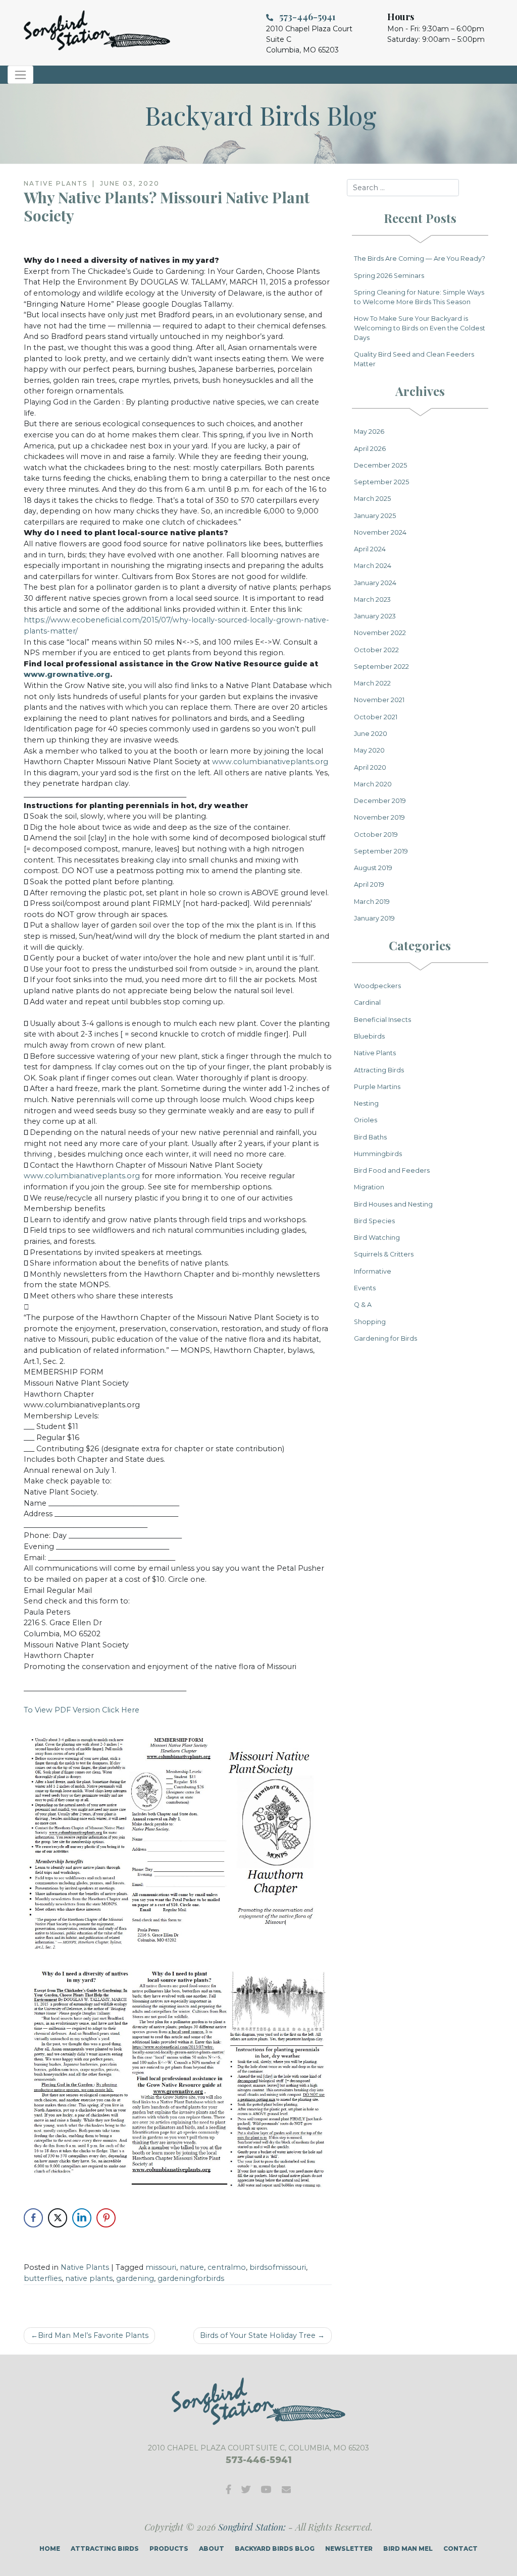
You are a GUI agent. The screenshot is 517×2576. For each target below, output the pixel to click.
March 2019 (372, 902)
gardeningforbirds (191, 2278)
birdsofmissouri (278, 2267)
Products (169, 2549)
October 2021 (376, 717)
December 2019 (380, 801)
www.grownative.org (67, 674)
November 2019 (379, 817)
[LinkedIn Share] (82, 2218)
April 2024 (370, 549)
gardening (135, 2278)
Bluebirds (369, 1036)
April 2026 (370, 449)
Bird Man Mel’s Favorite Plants (93, 2335)
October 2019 (376, 835)
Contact (460, 2549)
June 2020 (371, 734)
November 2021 (379, 700)
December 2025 (380, 465)
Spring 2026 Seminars (389, 276)
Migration (369, 1187)
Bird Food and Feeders (392, 1170)
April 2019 (369, 884)
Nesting (366, 1103)
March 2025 (372, 499)
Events (365, 1288)
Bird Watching (377, 1238)
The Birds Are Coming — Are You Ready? (420, 259)
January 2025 (375, 516)
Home (50, 2549)
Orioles (366, 1120)
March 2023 (372, 599)
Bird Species (374, 1221)
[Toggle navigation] (20, 75)
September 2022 (381, 667)
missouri (161, 2267)
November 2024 (380, 532)
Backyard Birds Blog (275, 2549)
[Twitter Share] (58, 2218)
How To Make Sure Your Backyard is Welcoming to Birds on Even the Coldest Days (420, 328)
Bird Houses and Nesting (393, 1204)
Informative (373, 1271)
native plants (89, 2278)
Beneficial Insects (382, 1020)
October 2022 (376, 650)
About (212, 2549)
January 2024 (375, 583)
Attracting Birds (379, 1070)
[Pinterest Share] (106, 2218)
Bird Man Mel (408, 2549)
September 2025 (381, 482)
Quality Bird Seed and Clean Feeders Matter (414, 359)
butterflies (43, 2278)
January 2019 (374, 918)
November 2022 (380, 633)
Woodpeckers (377, 986)
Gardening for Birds (385, 1338)
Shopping (370, 1322)
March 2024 (373, 566)
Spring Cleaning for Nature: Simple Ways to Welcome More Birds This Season (419, 297)
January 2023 (375, 616)
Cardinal (367, 1003)
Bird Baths (370, 1137)
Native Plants (85, 2267)
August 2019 (373, 868)
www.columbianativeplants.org (270, 762)
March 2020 (373, 784)
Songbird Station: (252, 2527)
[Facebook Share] (33, 2218)
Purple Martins (377, 1087)
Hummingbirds (378, 1154)
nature (192, 2267)
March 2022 (372, 683)
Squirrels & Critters (384, 1254)
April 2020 (370, 767)
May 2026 (369, 432)
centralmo (227, 2267)
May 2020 (369, 750)
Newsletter (349, 2549)
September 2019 (381, 851)
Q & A (363, 1305)
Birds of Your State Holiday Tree (258, 2335)
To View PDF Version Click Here (82, 1710)
